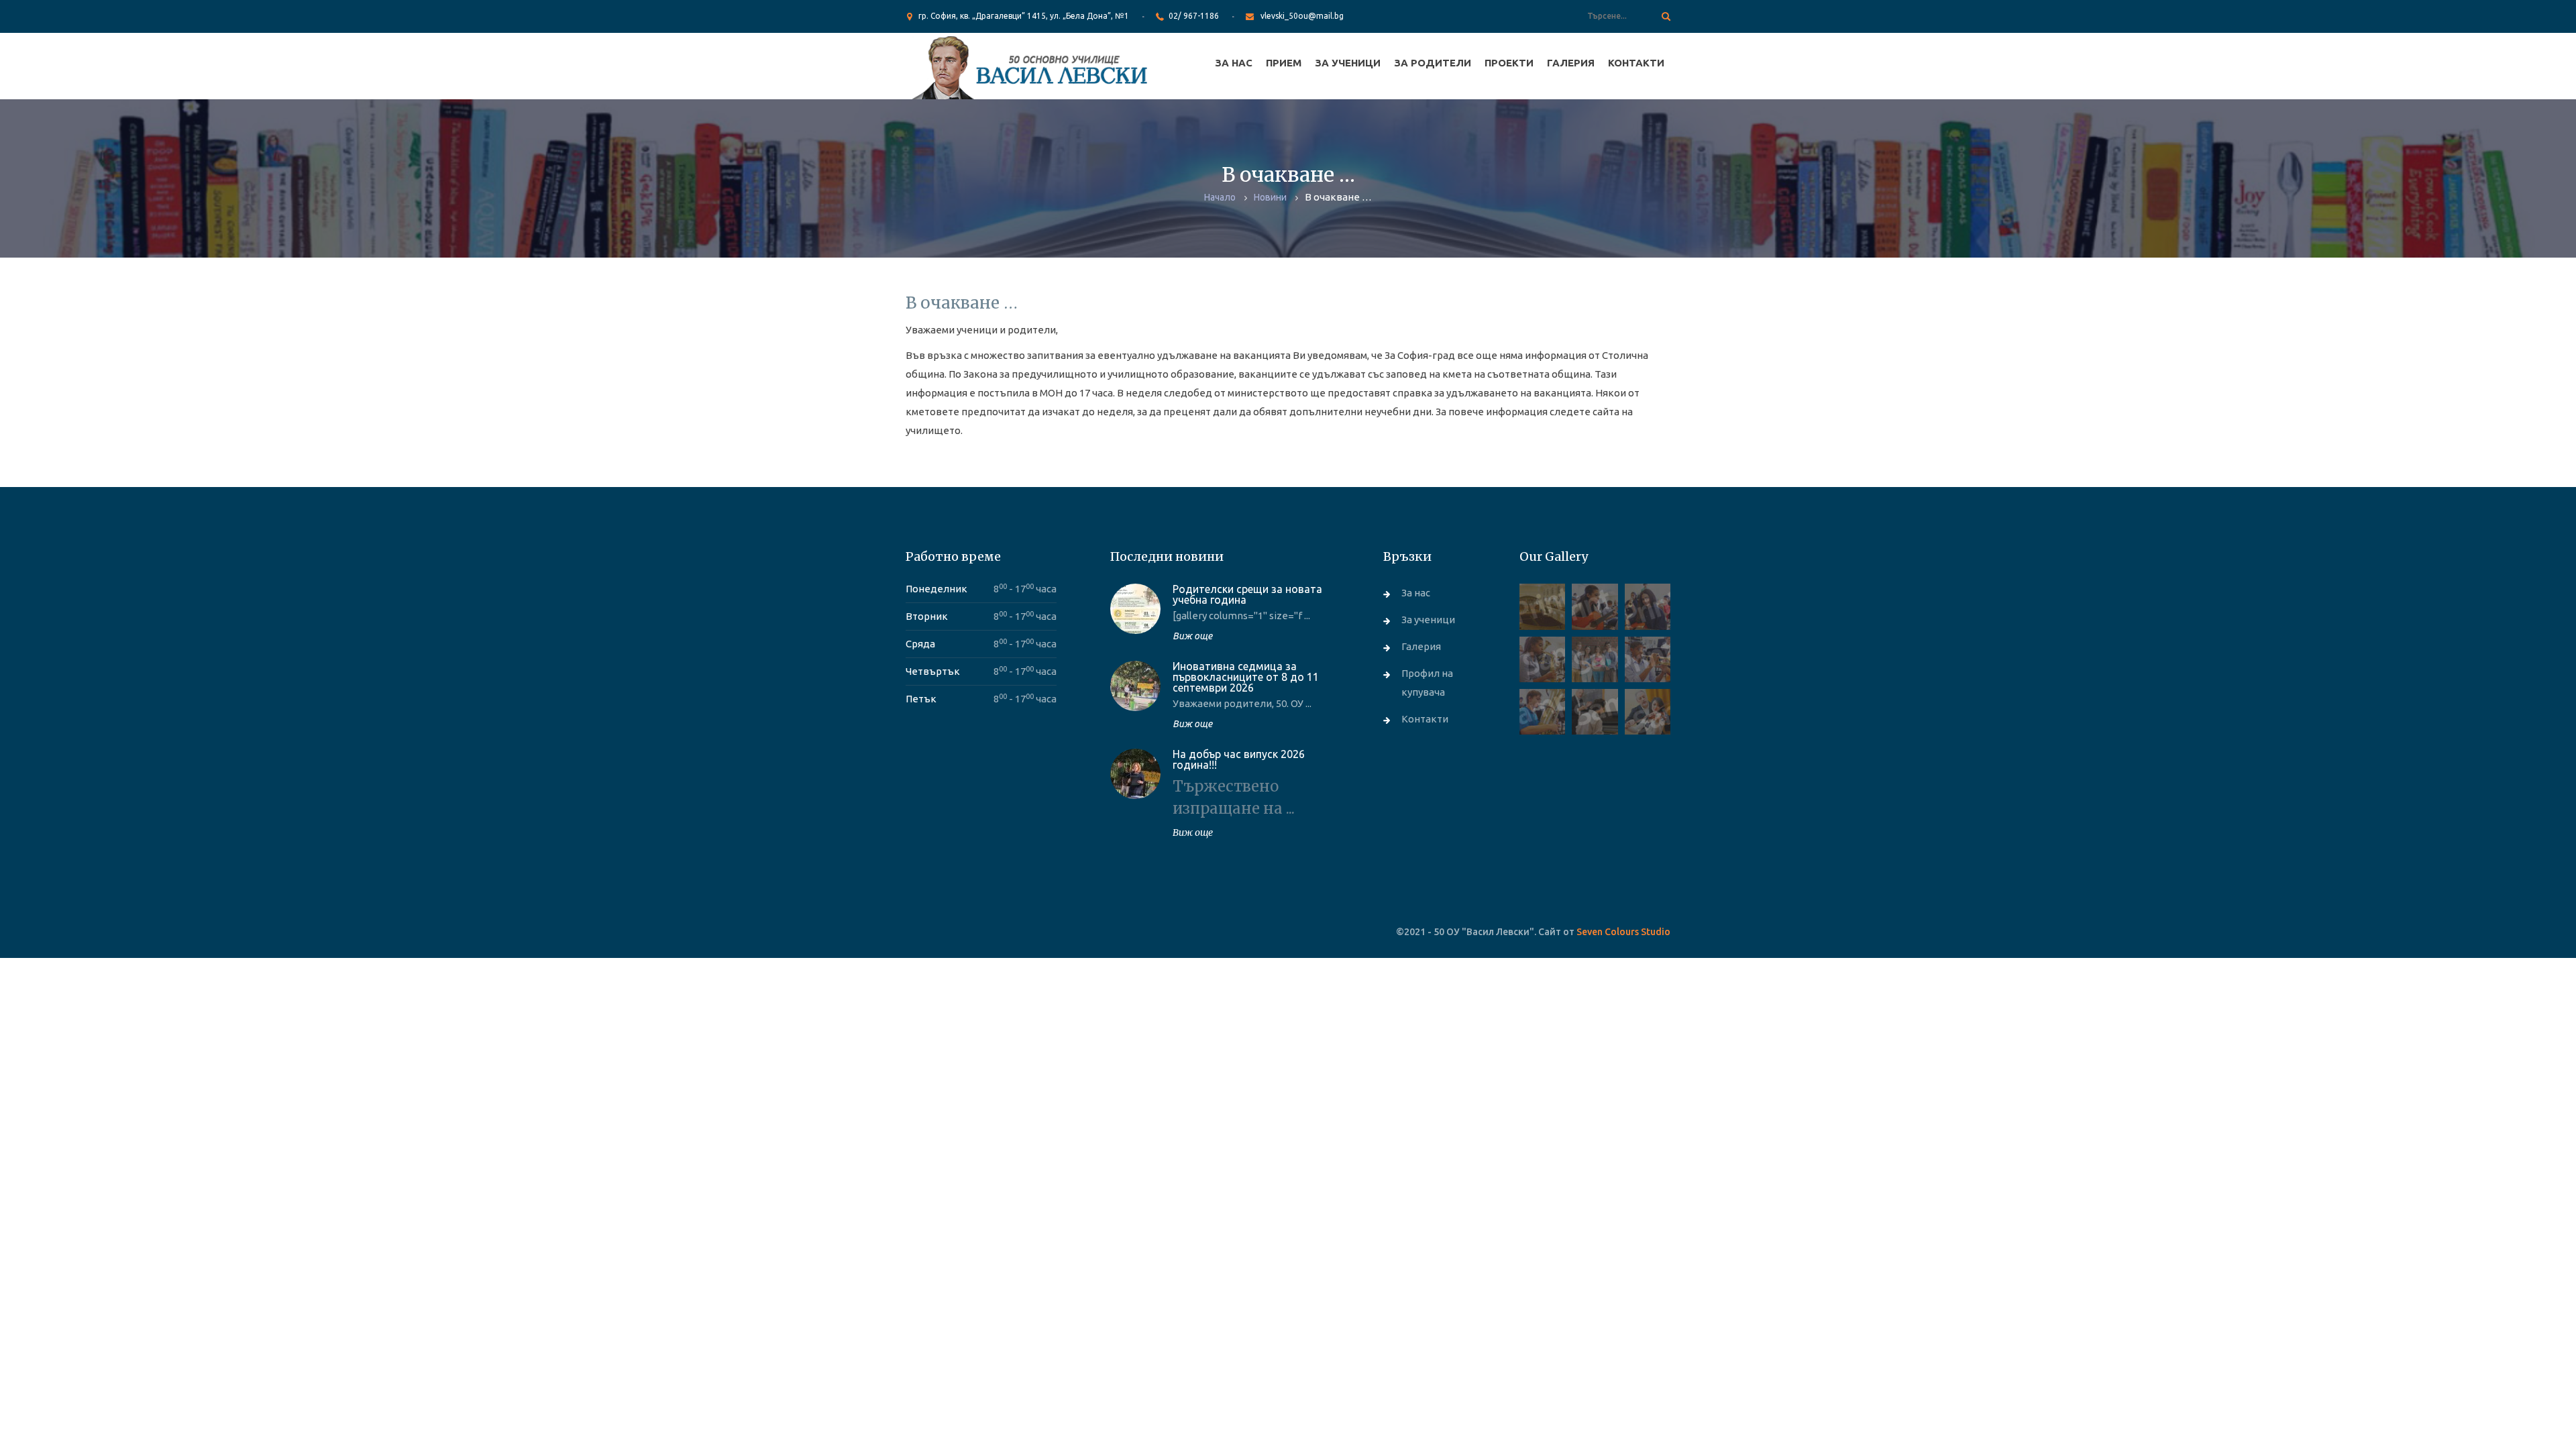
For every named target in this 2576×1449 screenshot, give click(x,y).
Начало (1220, 197)
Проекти (1509, 63)
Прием (1284, 63)
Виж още (1192, 636)
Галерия (1571, 63)
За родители (1433, 63)
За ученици (1348, 63)
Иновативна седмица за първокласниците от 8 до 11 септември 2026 (1246, 677)
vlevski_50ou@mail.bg (1302, 16)
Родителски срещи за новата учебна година (1247, 594)
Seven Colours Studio (1623, 932)
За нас (1234, 63)
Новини (1270, 197)
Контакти (1636, 63)
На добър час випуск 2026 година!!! (1239, 759)
